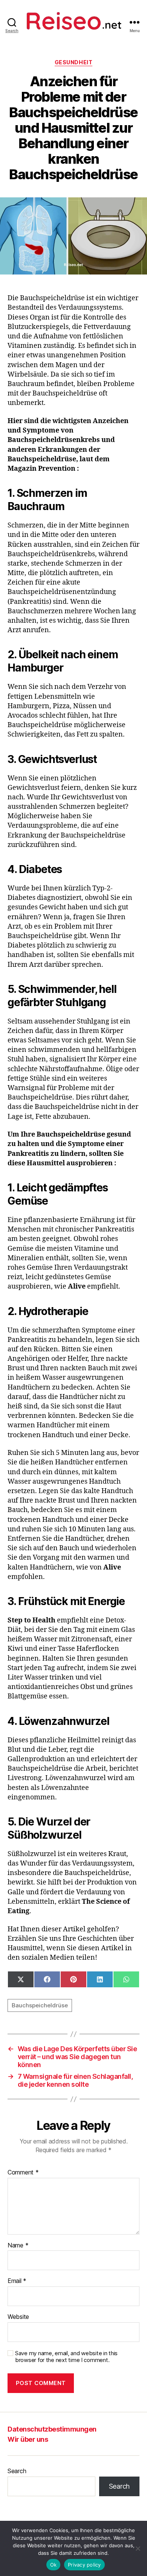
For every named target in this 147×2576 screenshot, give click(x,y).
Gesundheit (73, 62)
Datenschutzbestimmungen (52, 2429)
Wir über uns (28, 2439)
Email (17, 2281)
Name (18, 2246)
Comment (23, 2173)
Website (18, 2317)
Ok (54, 2565)
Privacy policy (84, 2565)
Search (17, 2471)
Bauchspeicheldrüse (40, 2005)
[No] (138, 2548)
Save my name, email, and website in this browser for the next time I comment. (66, 2357)
